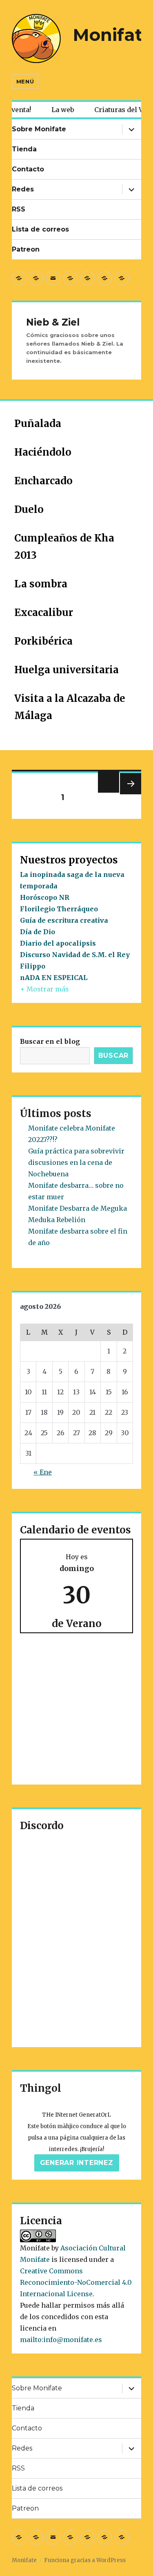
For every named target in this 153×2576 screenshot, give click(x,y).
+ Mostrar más (44, 989)
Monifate (113, 35)
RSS (19, 209)
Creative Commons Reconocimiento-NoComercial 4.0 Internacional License (76, 2282)
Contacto (28, 169)
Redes (23, 189)
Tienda (24, 149)
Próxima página (130, 794)
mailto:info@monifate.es (61, 2340)
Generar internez (77, 2163)
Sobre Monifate (39, 129)
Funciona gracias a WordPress (85, 2560)
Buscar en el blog (50, 1041)
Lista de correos (40, 229)
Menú (25, 81)
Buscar (114, 1055)
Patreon (26, 249)
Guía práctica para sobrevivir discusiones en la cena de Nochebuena (76, 1162)
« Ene (43, 1472)
